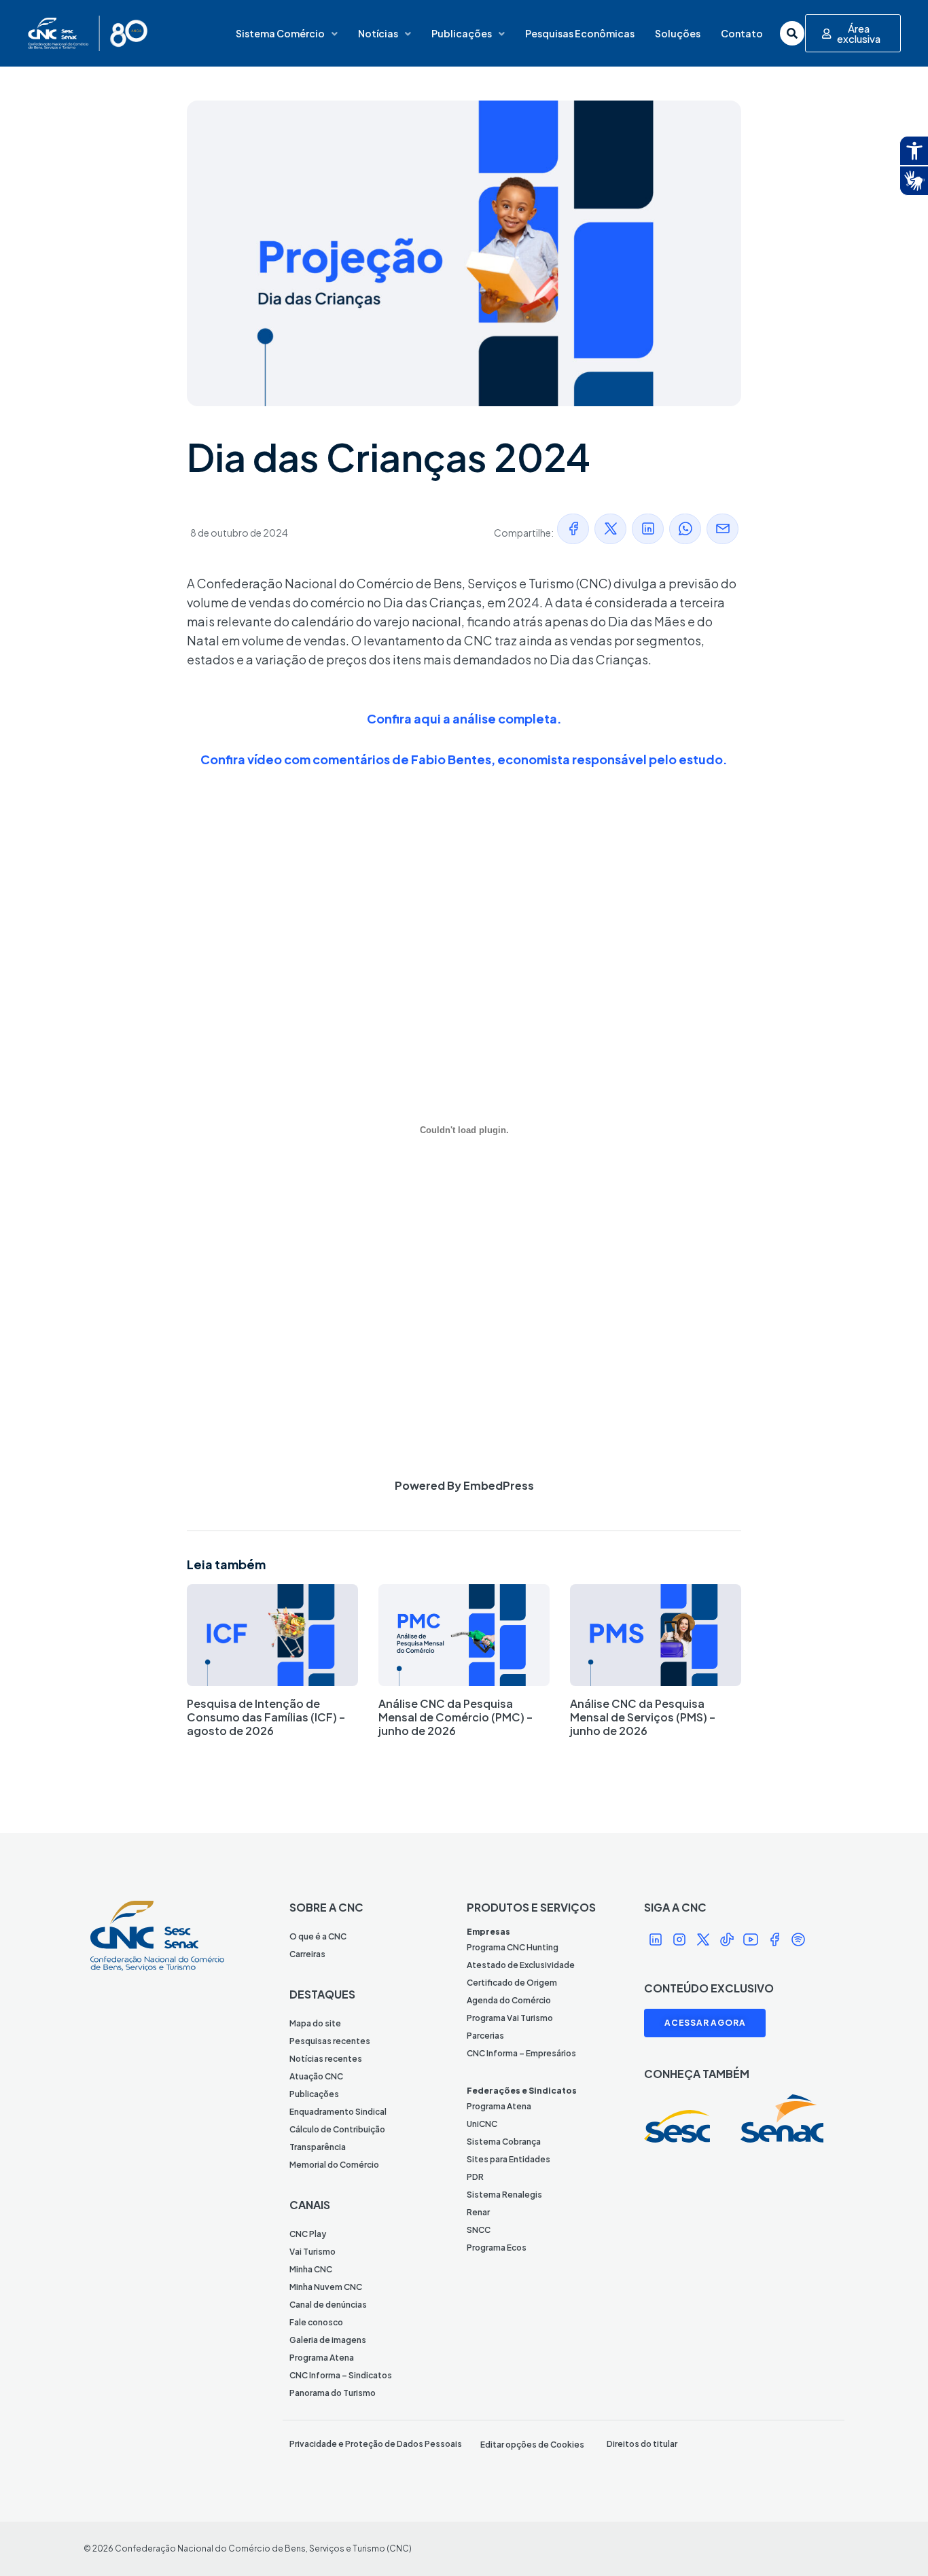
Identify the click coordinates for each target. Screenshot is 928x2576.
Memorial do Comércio (334, 2165)
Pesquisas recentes (330, 2041)
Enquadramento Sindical (338, 2112)
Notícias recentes (326, 2059)
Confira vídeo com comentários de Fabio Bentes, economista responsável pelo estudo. (464, 759)
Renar (478, 2212)
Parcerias (485, 2036)
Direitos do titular (642, 2444)
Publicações (462, 33)
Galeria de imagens (328, 2340)
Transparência (318, 2147)
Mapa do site (315, 2023)
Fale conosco (316, 2322)
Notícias (378, 33)
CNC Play (308, 2234)
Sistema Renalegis (504, 2195)
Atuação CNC (316, 2076)
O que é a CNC (318, 1936)
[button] (573, 529)
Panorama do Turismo (333, 2393)
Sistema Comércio (280, 33)
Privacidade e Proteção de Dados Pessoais (376, 2444)
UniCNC (482, 2124)
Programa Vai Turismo (510, 2018)
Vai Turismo (313, 2252)
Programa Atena (322, 2358)
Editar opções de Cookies (532, 2445)
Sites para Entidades (508, 2159)
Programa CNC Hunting (513, 1947)
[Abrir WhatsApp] (894, 2542)
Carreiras (307, 1954)
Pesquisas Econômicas (580, 33)
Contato (742, 33)
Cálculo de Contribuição (337, 2129)
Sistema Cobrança (504, 2142)
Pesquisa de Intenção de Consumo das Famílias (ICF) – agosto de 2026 (266, 1717)
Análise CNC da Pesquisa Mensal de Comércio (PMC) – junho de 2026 (456, 1717)
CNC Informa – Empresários (521, 2053)
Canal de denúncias (328, 2305)
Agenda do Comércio (509, 2000)
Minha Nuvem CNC (326, 2287)
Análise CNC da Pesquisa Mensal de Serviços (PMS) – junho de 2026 (643, 1717)
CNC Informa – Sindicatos (341, 2375)
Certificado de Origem (512, 1983)
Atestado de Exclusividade (521, 1965)
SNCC (479, 2230)
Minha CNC (311, 2269)
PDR (475, 2177)
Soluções (678, 33)
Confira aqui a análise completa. (464, 718)
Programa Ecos (497, 2248)
